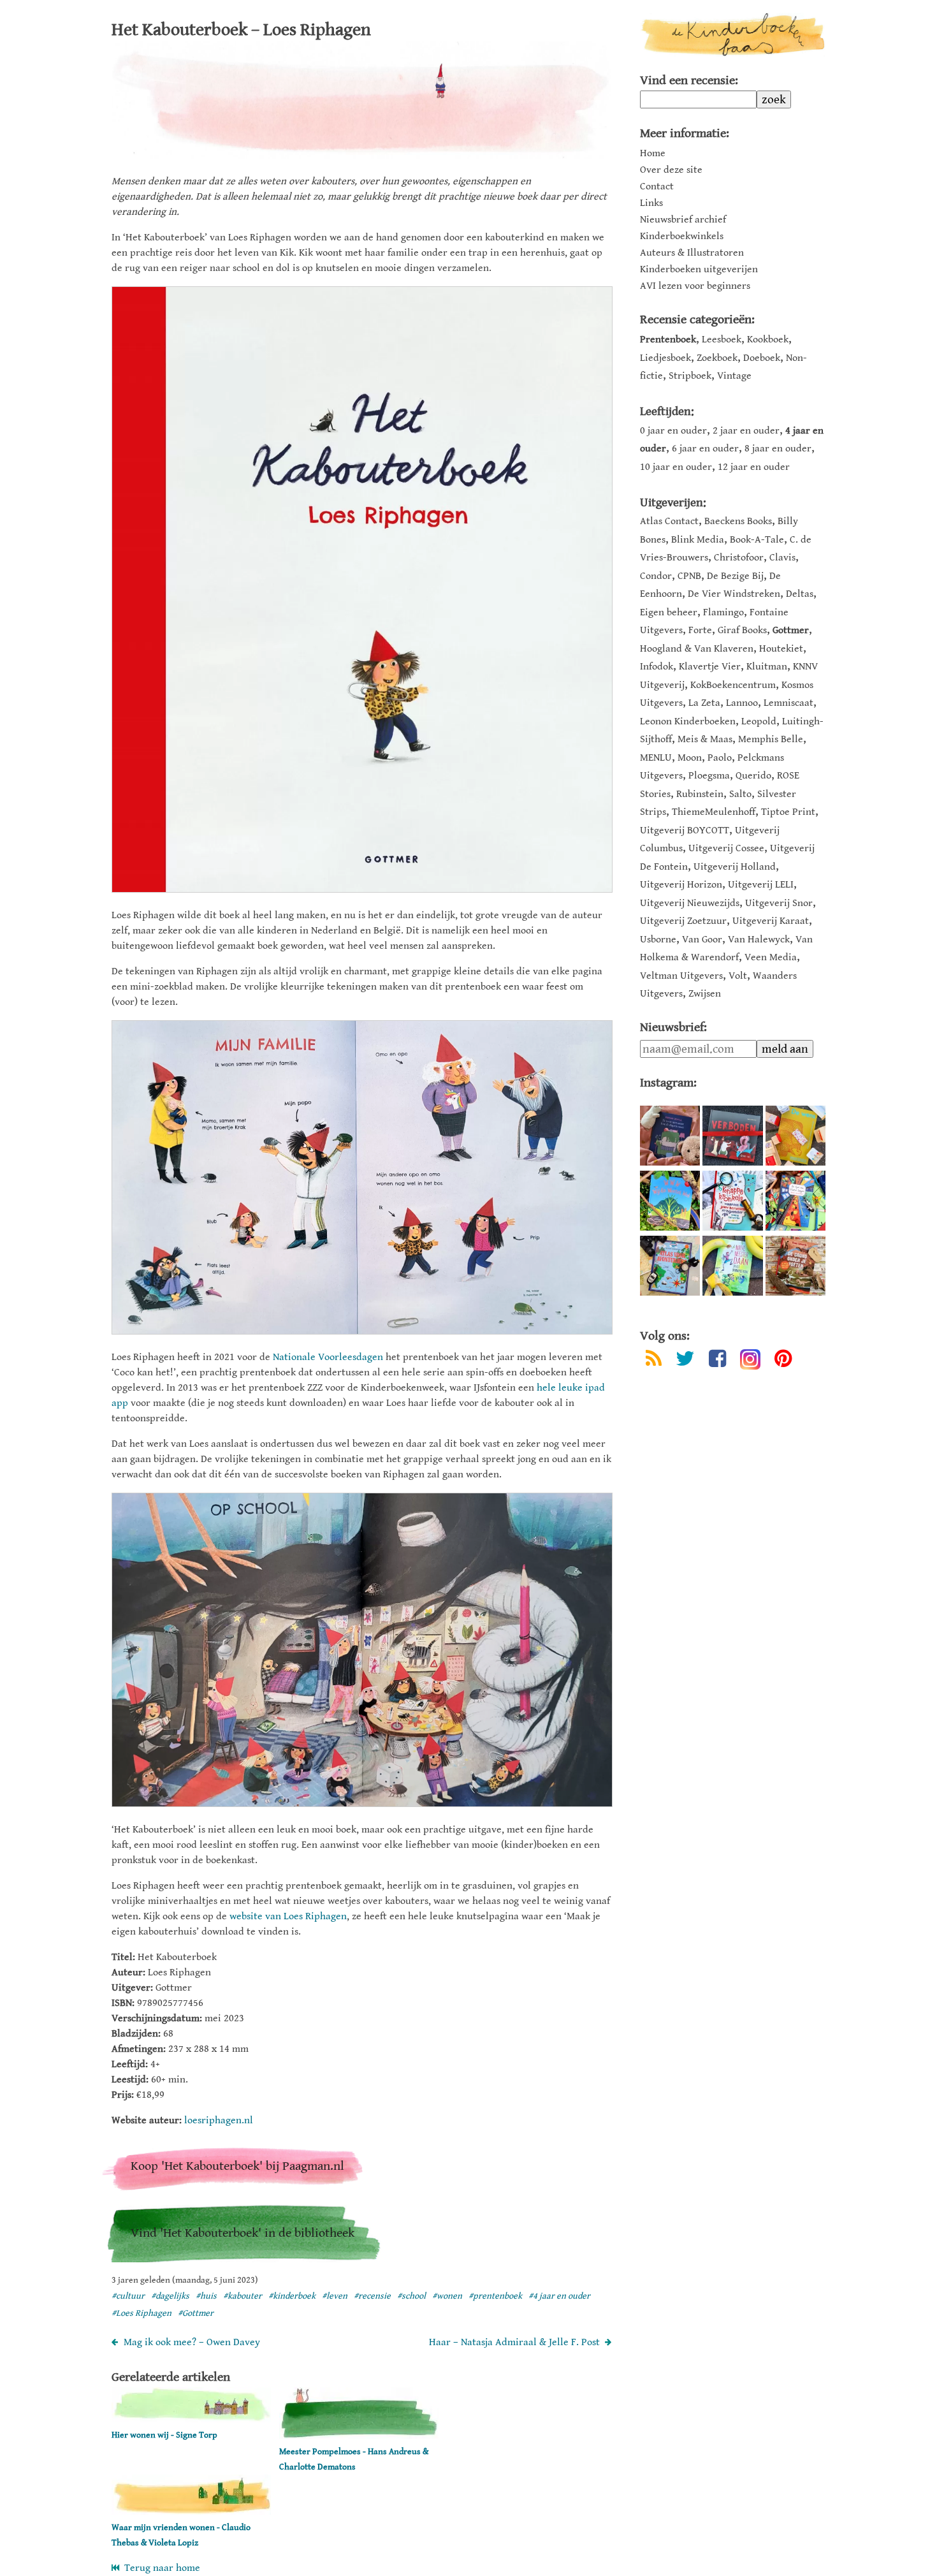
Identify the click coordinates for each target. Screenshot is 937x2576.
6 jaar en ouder (705, 449)
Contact (657, 187)
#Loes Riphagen (142, 2313)
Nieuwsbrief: (673, 1028)
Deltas (800, 594)
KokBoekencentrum (733, 685)
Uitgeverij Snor (779, 903)
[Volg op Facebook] (717, 1361)
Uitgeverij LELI (761, 885)
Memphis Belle (771, 739)
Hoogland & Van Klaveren (697, 649)
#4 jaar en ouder (559, 2296)
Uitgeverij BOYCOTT (685, 831)
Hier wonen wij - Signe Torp (164, 2435)
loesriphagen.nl (219, 2120)
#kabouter (243, 2296)
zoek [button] (774, 99)
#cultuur (128, 2296)
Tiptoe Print (788, 812)
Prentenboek (668, 340)
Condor (656, 576)
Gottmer (791, 630)
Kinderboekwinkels (682, 237)
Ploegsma (709, 776)
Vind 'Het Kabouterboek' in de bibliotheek (243, 2233)
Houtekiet (781, 649)
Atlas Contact (669, 521)
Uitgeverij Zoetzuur (683, 921)
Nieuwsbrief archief (683, 220)
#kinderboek (292, 2296)
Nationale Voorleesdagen (328, 1357)
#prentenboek (495, 2296)
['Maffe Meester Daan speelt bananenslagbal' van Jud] (732, 1266)
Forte (700, 630)
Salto (740, 794)
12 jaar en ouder (754, 467)
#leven (335, 2296)
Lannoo (742, 703)
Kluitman (767, 667)
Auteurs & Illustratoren (692, 253)
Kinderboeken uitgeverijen (699, 270)
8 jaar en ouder (778, 449)
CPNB (689, 576)
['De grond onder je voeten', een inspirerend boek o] (795, 1266)
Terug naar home (160, 2568)
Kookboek (768, 340)
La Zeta (704, 703)
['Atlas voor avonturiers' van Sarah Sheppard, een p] (670, 1266)
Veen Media (771, 957)
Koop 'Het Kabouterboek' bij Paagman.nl (237, 2166)
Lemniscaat (788, 703)
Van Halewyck (759, 940)
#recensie (372, 2296)
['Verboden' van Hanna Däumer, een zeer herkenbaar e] (732, 1136)
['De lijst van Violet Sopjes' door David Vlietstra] (795, 1201)
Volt (738, 976)
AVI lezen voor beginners (695, 286)
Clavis (782, 558)
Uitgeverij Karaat (771, 921)
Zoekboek (717, 358)
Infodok (657, 667)
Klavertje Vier (710, 667)
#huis (206, 2296)
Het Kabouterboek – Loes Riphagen (241, 30)
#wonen (447, 2296)
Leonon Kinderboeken (688, 721)
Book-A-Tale (757, 540)
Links (651, 203)
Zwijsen (705, 994)
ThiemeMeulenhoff (714, 812)
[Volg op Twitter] (685, 1361)
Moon (690, 758)
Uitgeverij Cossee (726, 848)
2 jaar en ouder (746, 431)
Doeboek (762, 358)
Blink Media (698, 540)
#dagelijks (170, 2296)
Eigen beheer (669, 612)
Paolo (720, 758)
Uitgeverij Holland (735, 867)
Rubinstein (700, 794)
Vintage (734, 376)
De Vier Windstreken (734, 594)
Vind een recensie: (689, 81)
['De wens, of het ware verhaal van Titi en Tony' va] (795, 1136)
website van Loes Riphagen (288, 1916)
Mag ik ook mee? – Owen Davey (192, 2342)
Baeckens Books (738, 521)
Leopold (759, 721)
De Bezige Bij (735, 576)
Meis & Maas (705, 739)
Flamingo (723, 612)
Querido (753, 776)
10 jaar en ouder (676, 467)
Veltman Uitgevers (681, 976)
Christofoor (739, 558)
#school (411, 2296)
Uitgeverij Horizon (681, 885)
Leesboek (722, 340)
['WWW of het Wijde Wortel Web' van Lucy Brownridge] (670, 1201)
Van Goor (702, 940)
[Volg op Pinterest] (783, 1361)
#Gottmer (196, 2313)
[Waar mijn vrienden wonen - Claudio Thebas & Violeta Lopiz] (191, 2512)
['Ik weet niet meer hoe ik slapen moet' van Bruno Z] (670, 1136)
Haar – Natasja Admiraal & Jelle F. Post (514, 2342)
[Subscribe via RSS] (654, 1361)
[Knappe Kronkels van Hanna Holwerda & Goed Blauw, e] (732, 1201)
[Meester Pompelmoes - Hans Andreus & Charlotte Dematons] (359, 2436)
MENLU (656, 758)
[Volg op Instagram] (750, 1359)
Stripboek (690, 376)
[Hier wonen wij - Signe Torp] (191, 2419)
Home (653, 154)
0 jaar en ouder (673, 431)
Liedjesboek (665, 358)
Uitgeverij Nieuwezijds (690, 903)
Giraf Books (742, 630)
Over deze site (671, 170)
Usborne (658, 940)
